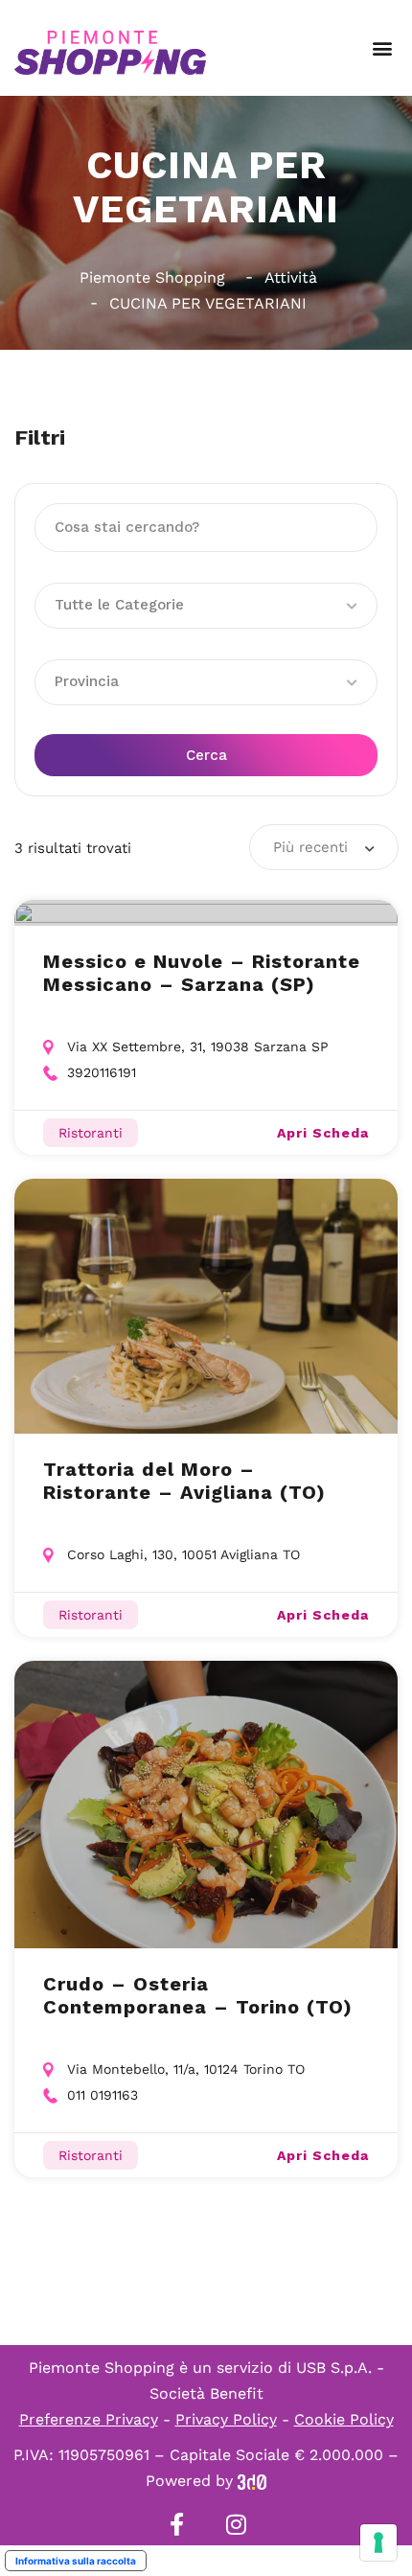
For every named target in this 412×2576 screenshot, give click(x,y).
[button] (382, 48)
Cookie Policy (344, 2419)
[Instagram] (236, 2524)
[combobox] (324, 847)
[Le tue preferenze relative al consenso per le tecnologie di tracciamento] (378, 2542)
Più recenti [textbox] (310, 847)
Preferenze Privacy (89, 2419)
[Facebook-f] (176, 2524)
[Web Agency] (252, 2481)
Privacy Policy (226, 2419)
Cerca (206, 755)
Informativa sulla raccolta (76, 2561)
